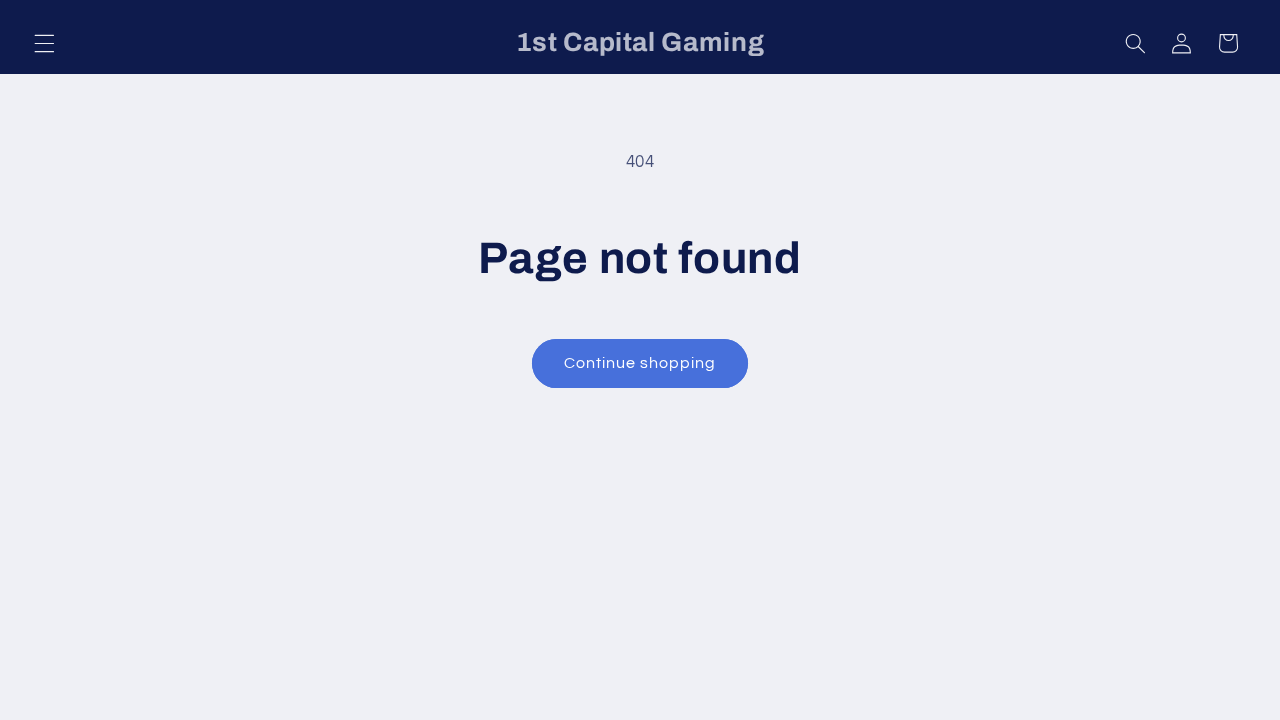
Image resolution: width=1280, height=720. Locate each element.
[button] (44, 43)
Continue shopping (640, 363)
